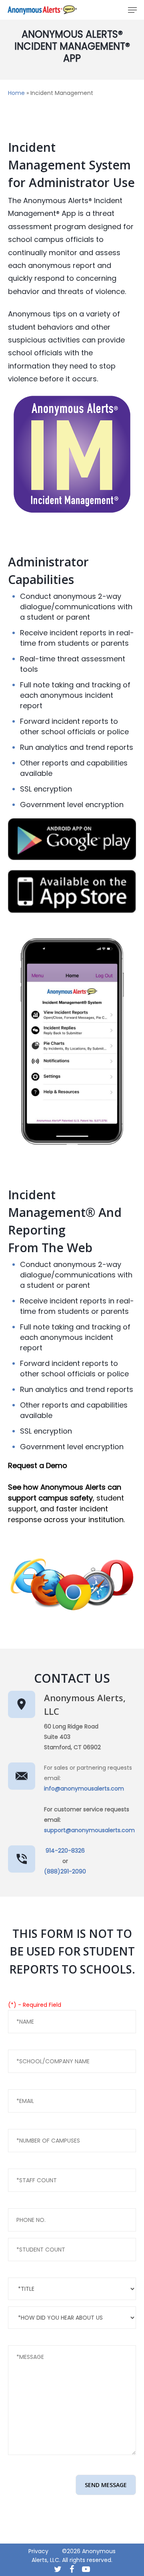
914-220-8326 (65, 1851)
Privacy (38, 2551)
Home (16, 93)
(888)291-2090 (65, 1871)
